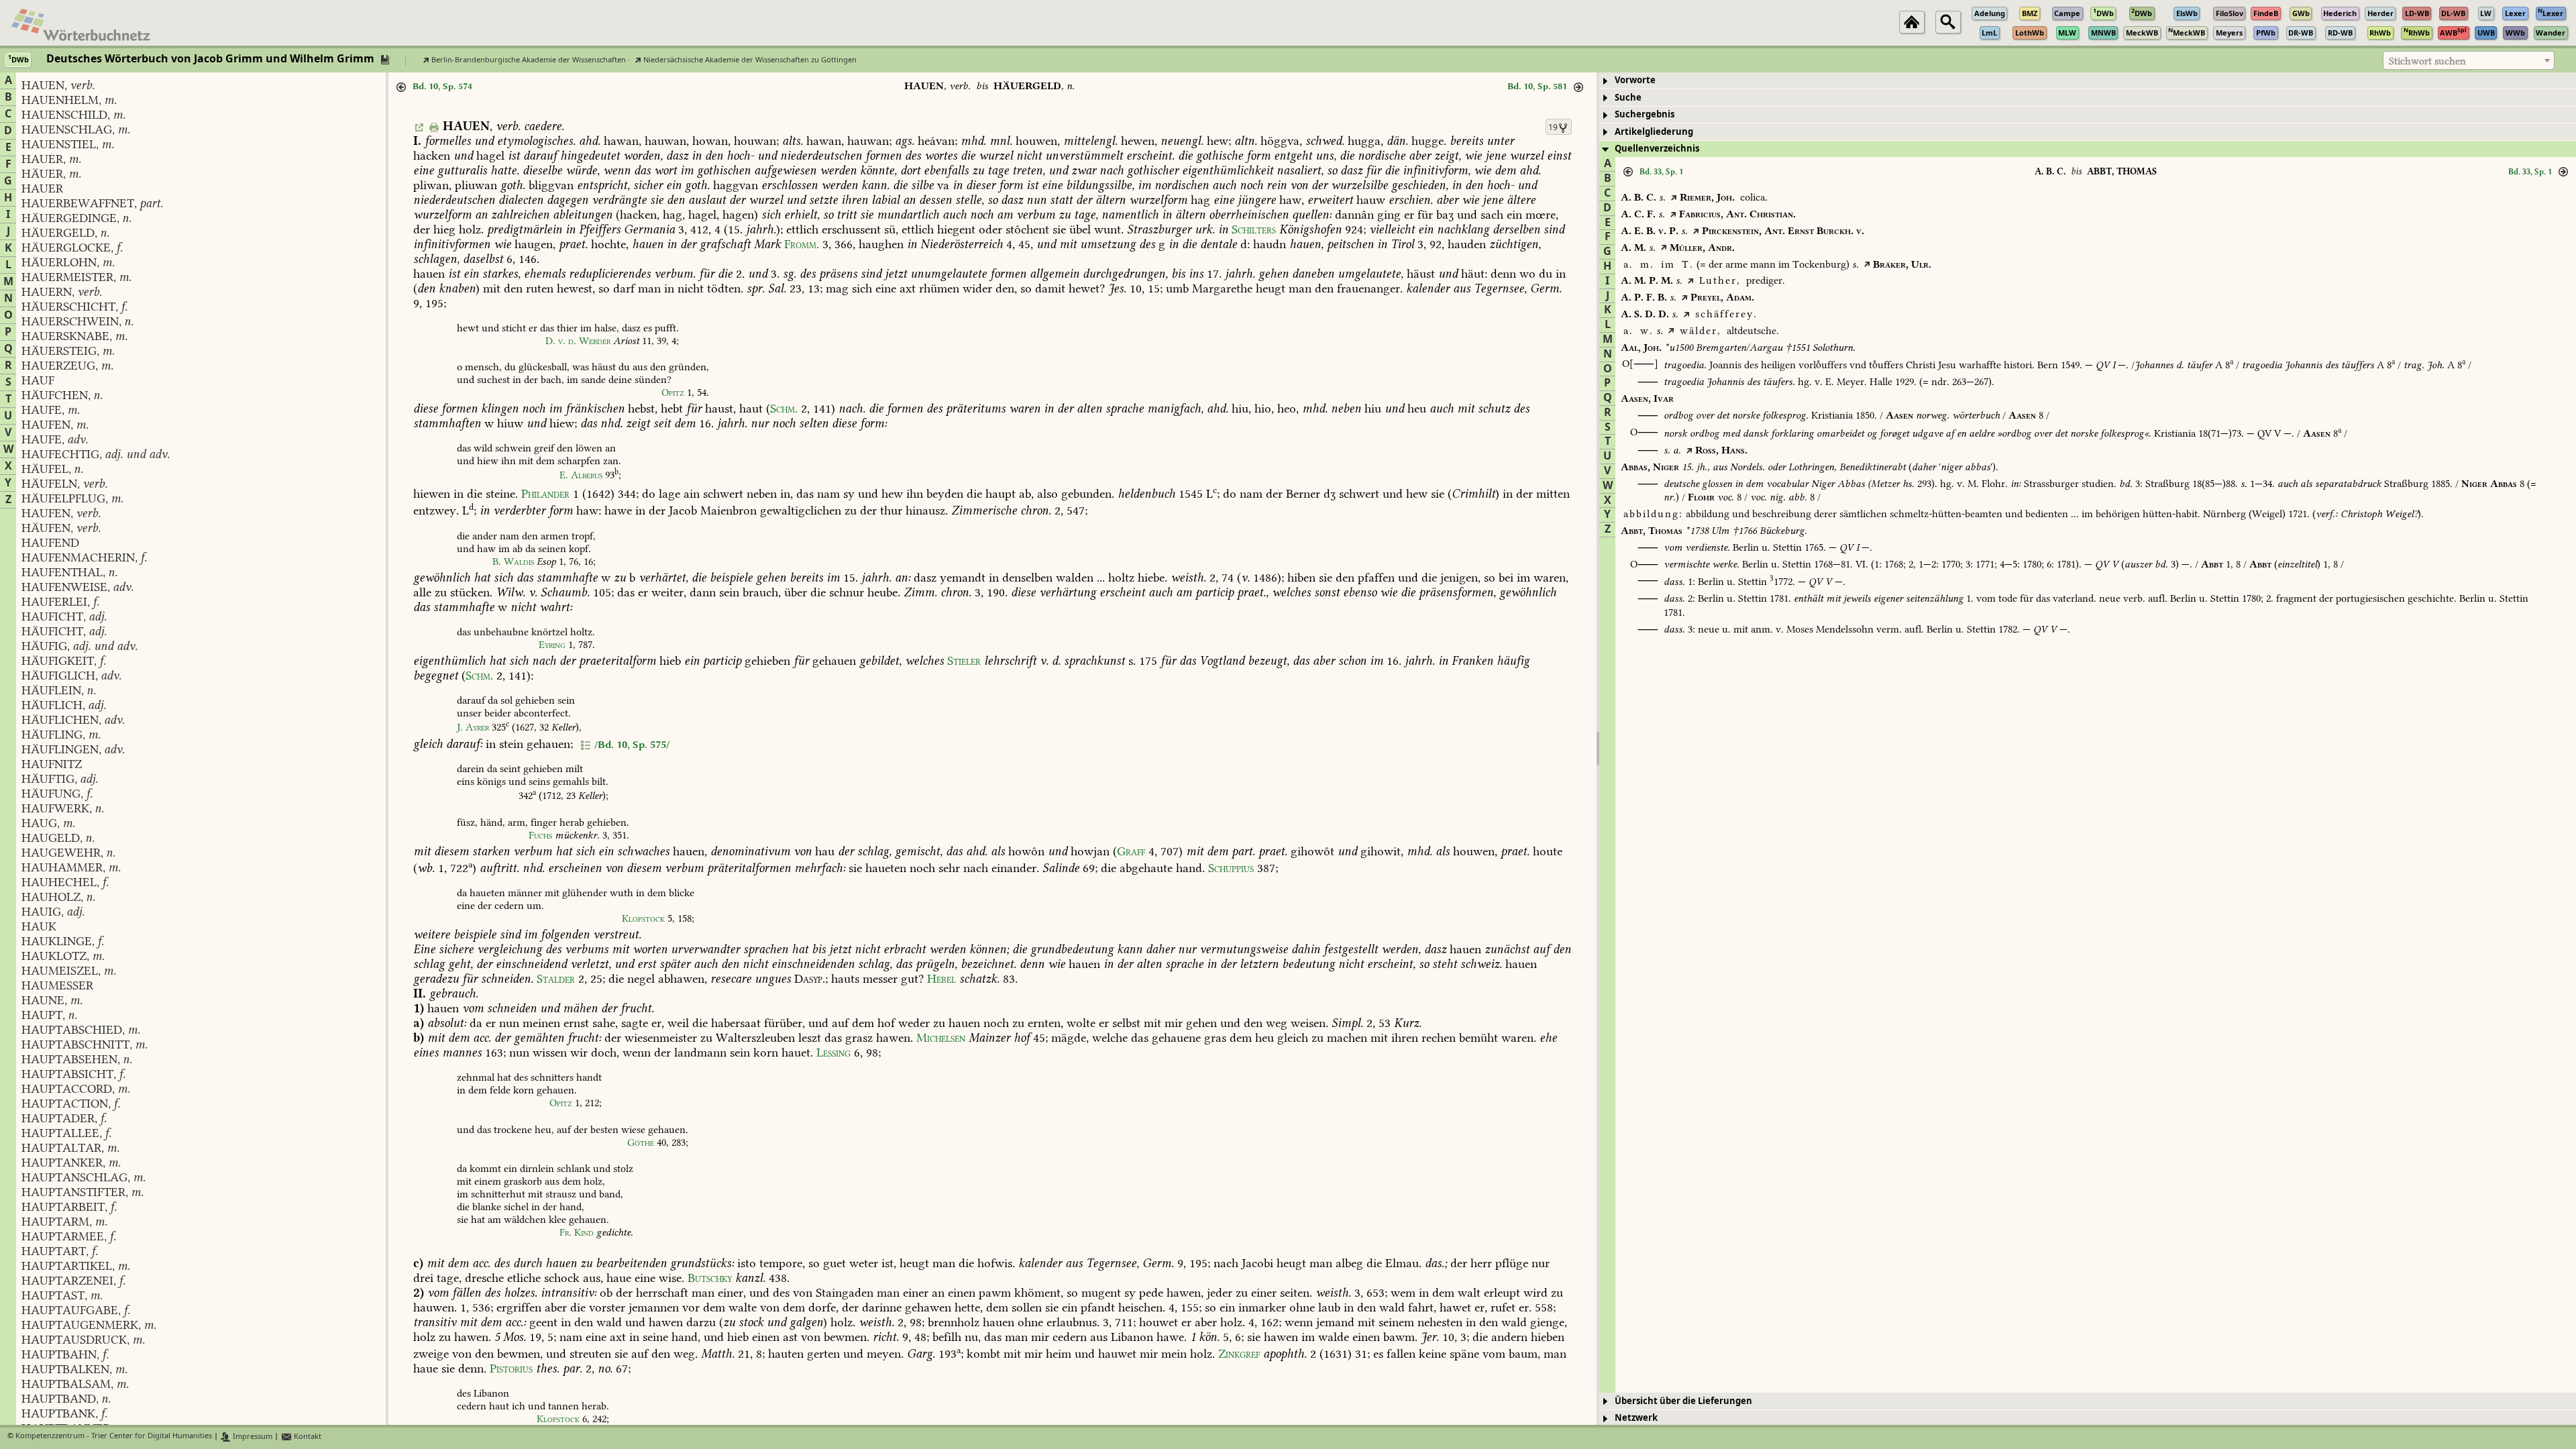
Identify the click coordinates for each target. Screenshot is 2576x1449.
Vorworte (1635, 80)
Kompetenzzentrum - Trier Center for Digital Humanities (114, 1437)
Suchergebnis (1645, 114)
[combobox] (2469, 60)
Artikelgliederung (1654, 132)
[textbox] (2469, 61)
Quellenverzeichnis (1657, 149)
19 (1553, 127)
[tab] (2088, 81)
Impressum (252, 1437)
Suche (1628, 98)
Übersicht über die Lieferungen (1683, 1401)
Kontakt (307, 1437)
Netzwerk (1636, 1418)
